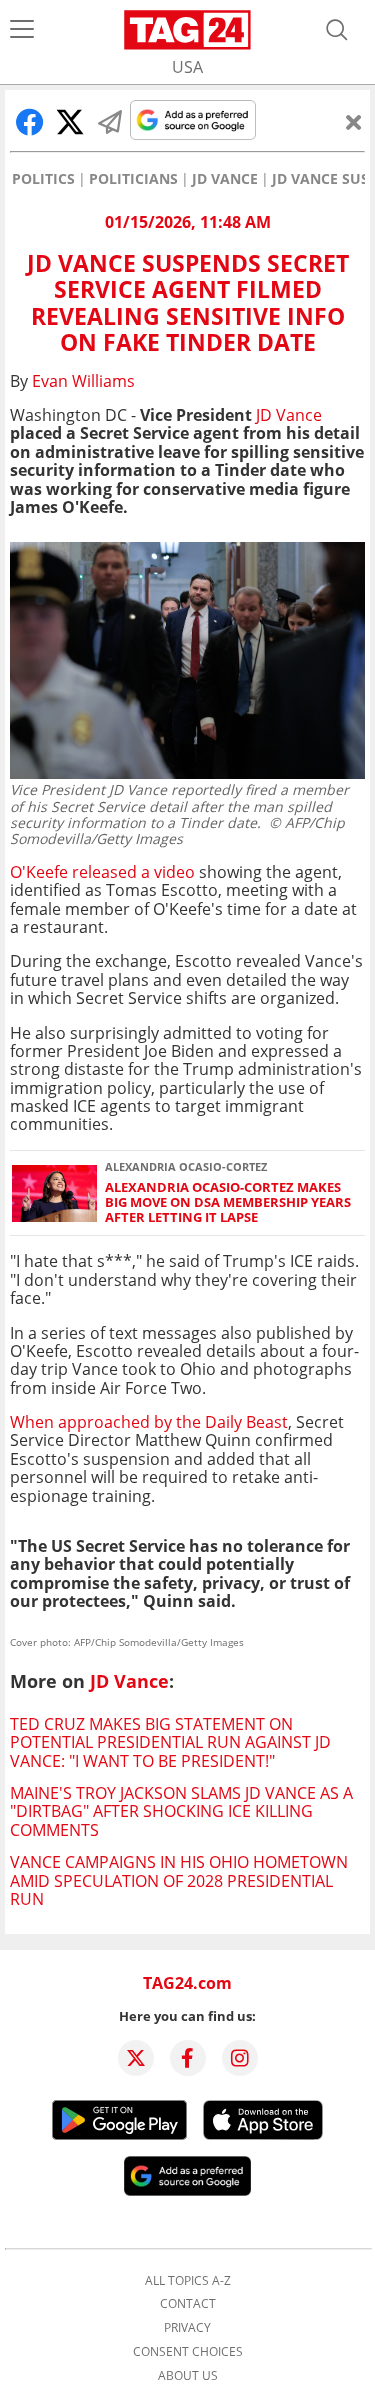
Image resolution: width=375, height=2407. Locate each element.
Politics (43, 179)
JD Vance (225, 179)
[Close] (354, 122)
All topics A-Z (188, 2281)
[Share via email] (110, 122)
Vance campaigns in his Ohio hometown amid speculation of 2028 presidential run (179, 1880)
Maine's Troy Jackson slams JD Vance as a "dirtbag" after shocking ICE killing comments (181, 1811)
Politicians (133, 179)
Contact (188, 2304)
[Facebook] (188, 2058)
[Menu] (22, 30)
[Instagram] (240, 2058)
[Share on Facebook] (30, 122)
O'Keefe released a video (102, 872)
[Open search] (337, 30)
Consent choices (188, 2352)
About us (188, 2376)
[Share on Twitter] (70, 122)
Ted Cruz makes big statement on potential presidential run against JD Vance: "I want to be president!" (170, 1742)
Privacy (187, 2328)
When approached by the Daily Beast (149, 1422)
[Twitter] (136, 2058)
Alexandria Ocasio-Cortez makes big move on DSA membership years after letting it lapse (228, 1203)
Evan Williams (83, 381)
